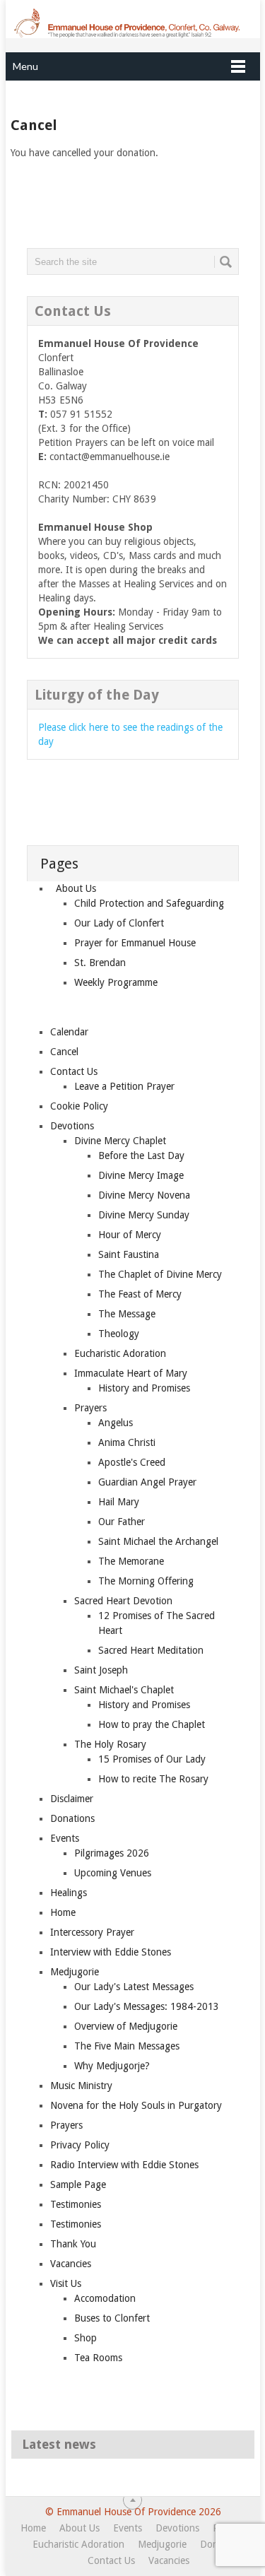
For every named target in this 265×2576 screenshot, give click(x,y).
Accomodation (105, 2298)
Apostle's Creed (132, 1462)
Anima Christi (127, 1442)
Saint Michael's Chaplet (124, 1690)
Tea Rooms (98, 2358)
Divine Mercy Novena (144, 1195)
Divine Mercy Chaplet (120, 1141)
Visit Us (66, 2283)
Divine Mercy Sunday (144, 1215)
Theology (119, 1334)
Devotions (72, 1126)
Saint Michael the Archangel (158, 1541)
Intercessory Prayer (92, 1932)
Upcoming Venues (113, 1873)
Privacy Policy (80, 2145)
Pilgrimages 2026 (112, 1853)
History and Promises (144, 1388)
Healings (69, 1893)
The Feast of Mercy (140, 1294)
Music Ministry (81, 2086)
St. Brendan (100, 963)
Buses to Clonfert (112, 2318)
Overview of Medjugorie (126, 2026)
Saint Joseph (101, 1670)
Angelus (116, 1423)
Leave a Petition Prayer (124, 1086)
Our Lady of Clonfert (119, 923)
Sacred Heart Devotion (123, 1601)
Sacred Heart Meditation (151, 1650)
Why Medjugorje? (112, 2066)
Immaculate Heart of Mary (131, 1373)
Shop (86, 2338)
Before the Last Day (141, 1155)
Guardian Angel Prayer (147, 1482)
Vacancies (71, 2264)
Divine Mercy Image (141, 1175)
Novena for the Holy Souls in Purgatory (136, 2105)
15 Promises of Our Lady (152, 1759)
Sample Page (78, 2184)
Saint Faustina (129, 1254)
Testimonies (76, 2204)
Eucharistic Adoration (120, 1353)
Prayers (90, 1408)
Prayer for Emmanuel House (135, 943)
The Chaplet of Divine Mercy (160, 1274)
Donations (72, 1818)
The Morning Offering (146, 1581)
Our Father (122, 1522)
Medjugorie (75, 1972)
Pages (59, 864)
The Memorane (131, 1561)
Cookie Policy (79, 1106)
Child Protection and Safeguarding (149, 903)
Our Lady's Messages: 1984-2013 (147, 2006)
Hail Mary (119, 1502)
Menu (25, 66)
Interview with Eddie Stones (111, 1952)
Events (65, 1838)
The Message (127, 1314)
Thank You (73, 2244)
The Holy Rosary (110, 1744)
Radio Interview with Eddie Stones (124, 2165)
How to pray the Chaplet (152, 1724)
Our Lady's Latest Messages (134, 1987)
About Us (76, 888)
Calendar (69, 1032)
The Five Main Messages (127, 2046)
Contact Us (74, 1071)
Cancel (64, 1052)
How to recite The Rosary (153, 1779)
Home (63, 1912)
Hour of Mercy (130, 1235)
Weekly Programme (116, 982)
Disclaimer (72, 1799)
